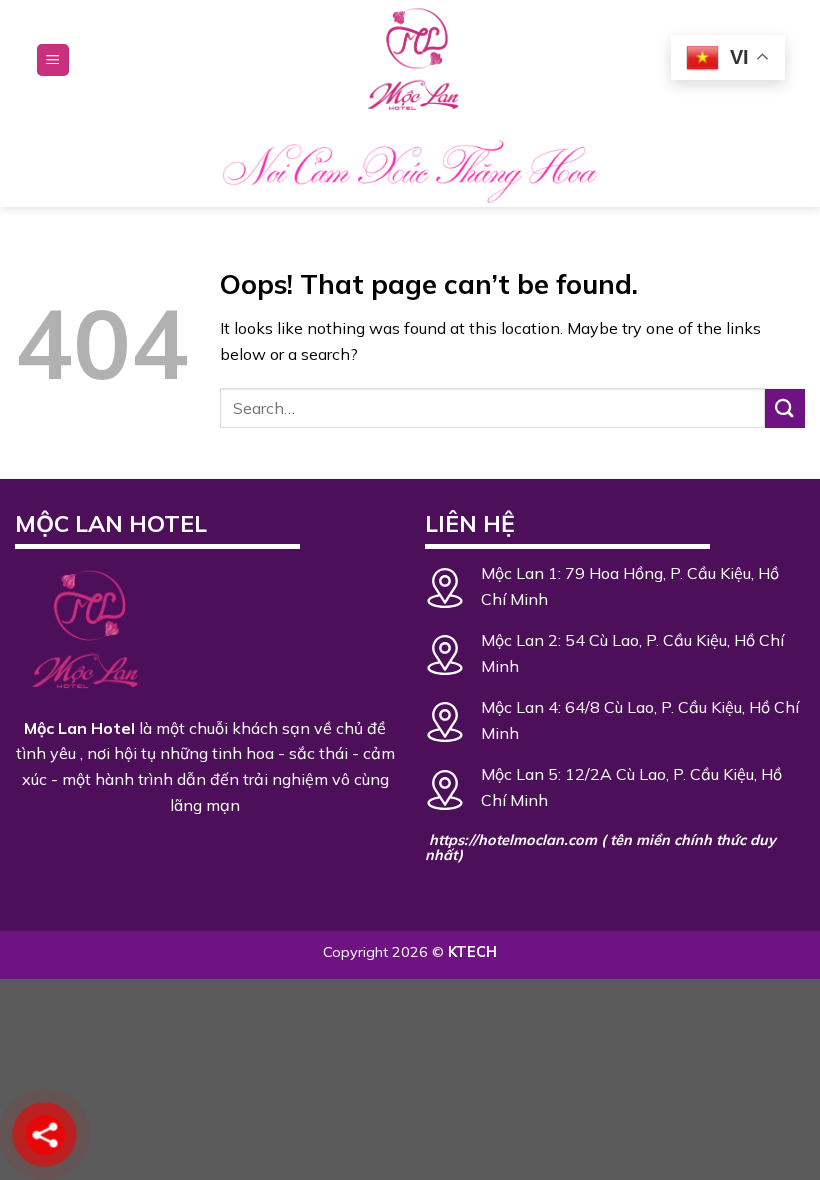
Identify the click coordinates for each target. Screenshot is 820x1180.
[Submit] (785, 408)
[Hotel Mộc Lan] (410, 60)
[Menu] (53, 60)
